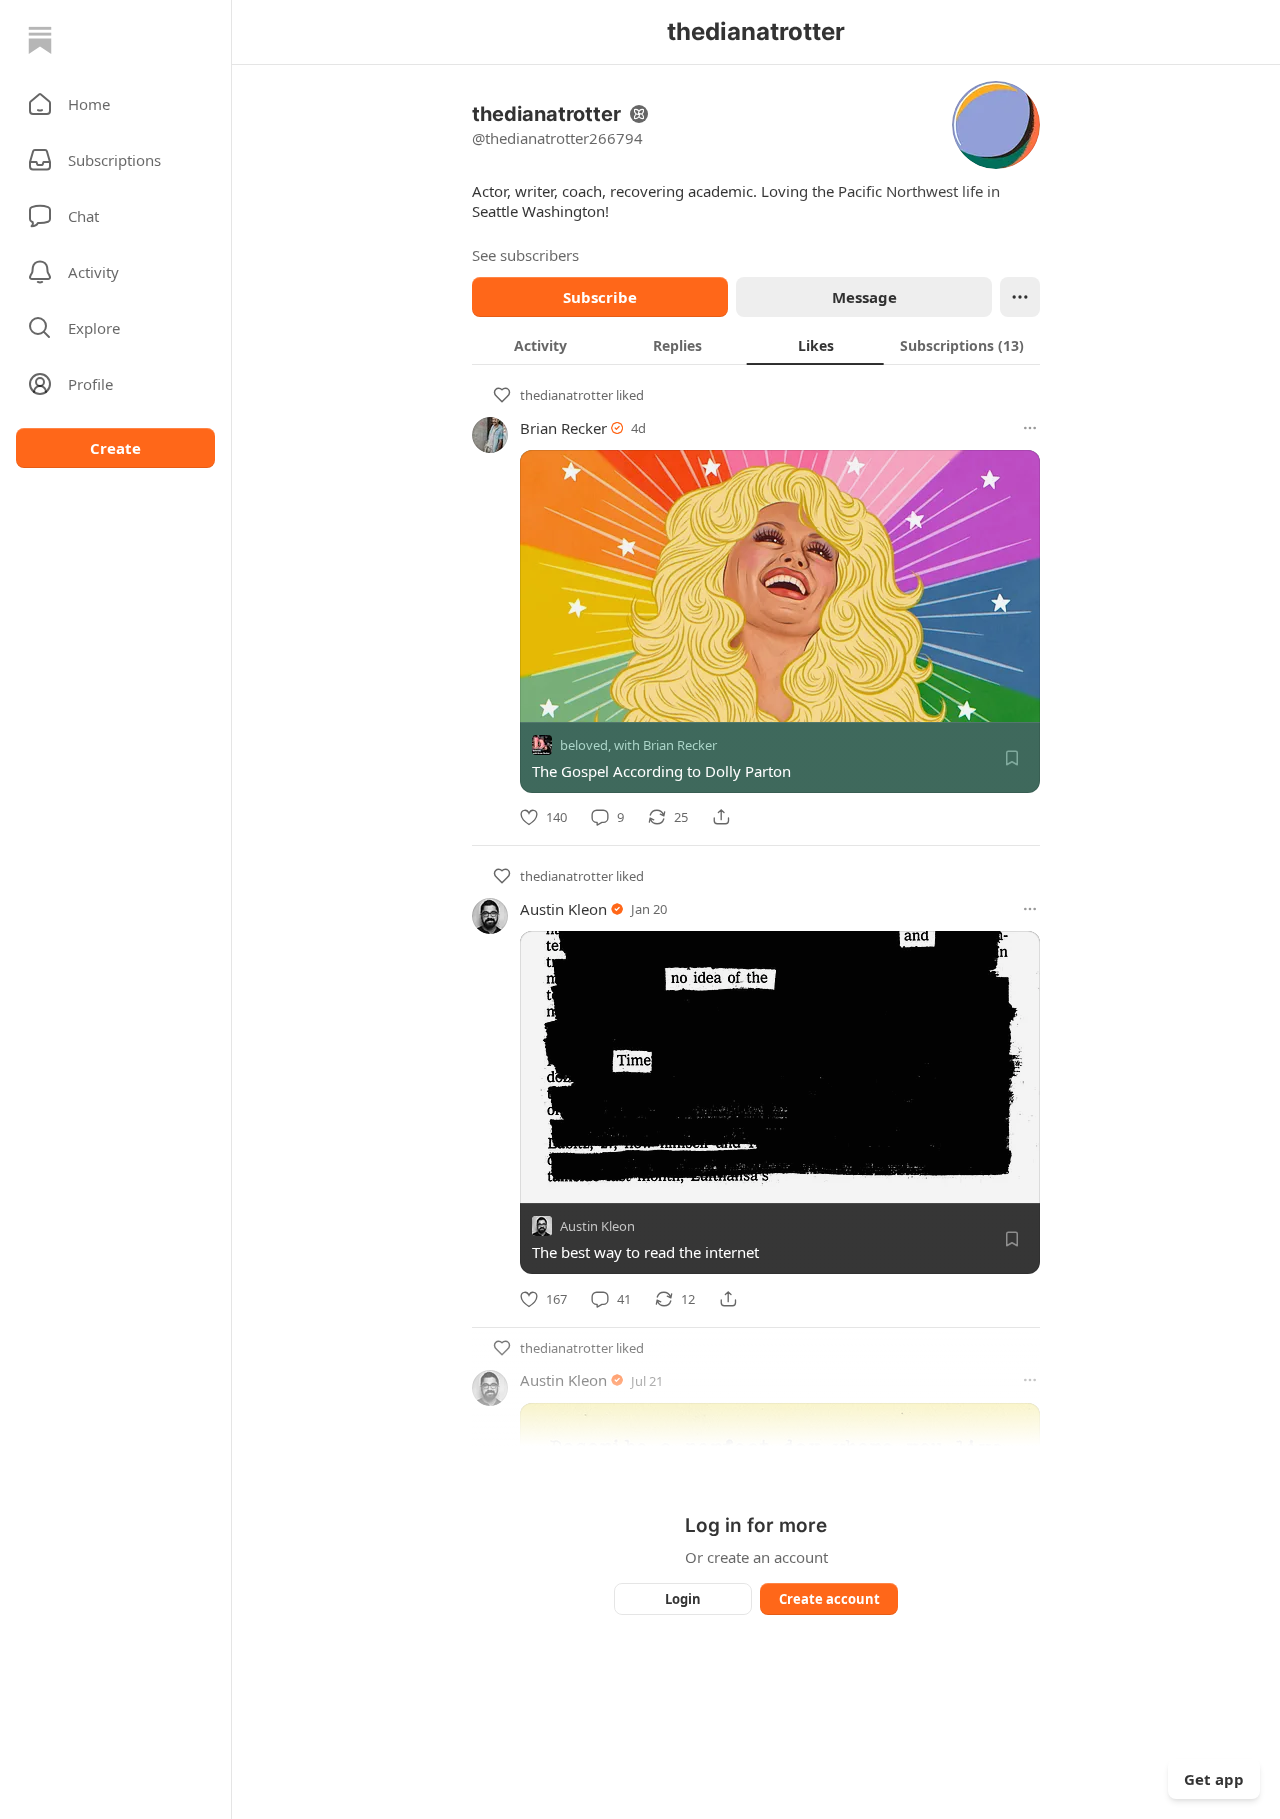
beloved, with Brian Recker (638, 745)
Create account (829, 1599)
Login (683, 1599)
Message (864, 297)
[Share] (721, 817)
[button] (115, 104)
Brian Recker (563, 428)
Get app (1214, 1779)
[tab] (540, 345)
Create (115, 448)
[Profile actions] (1020, 297)
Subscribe (600, 297)
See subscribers (525, 255)
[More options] (1030, 428)
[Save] (1012, 758)
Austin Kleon (563, 909)
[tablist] (756, 345)
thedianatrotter (566, 395)
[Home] (40, 40)
